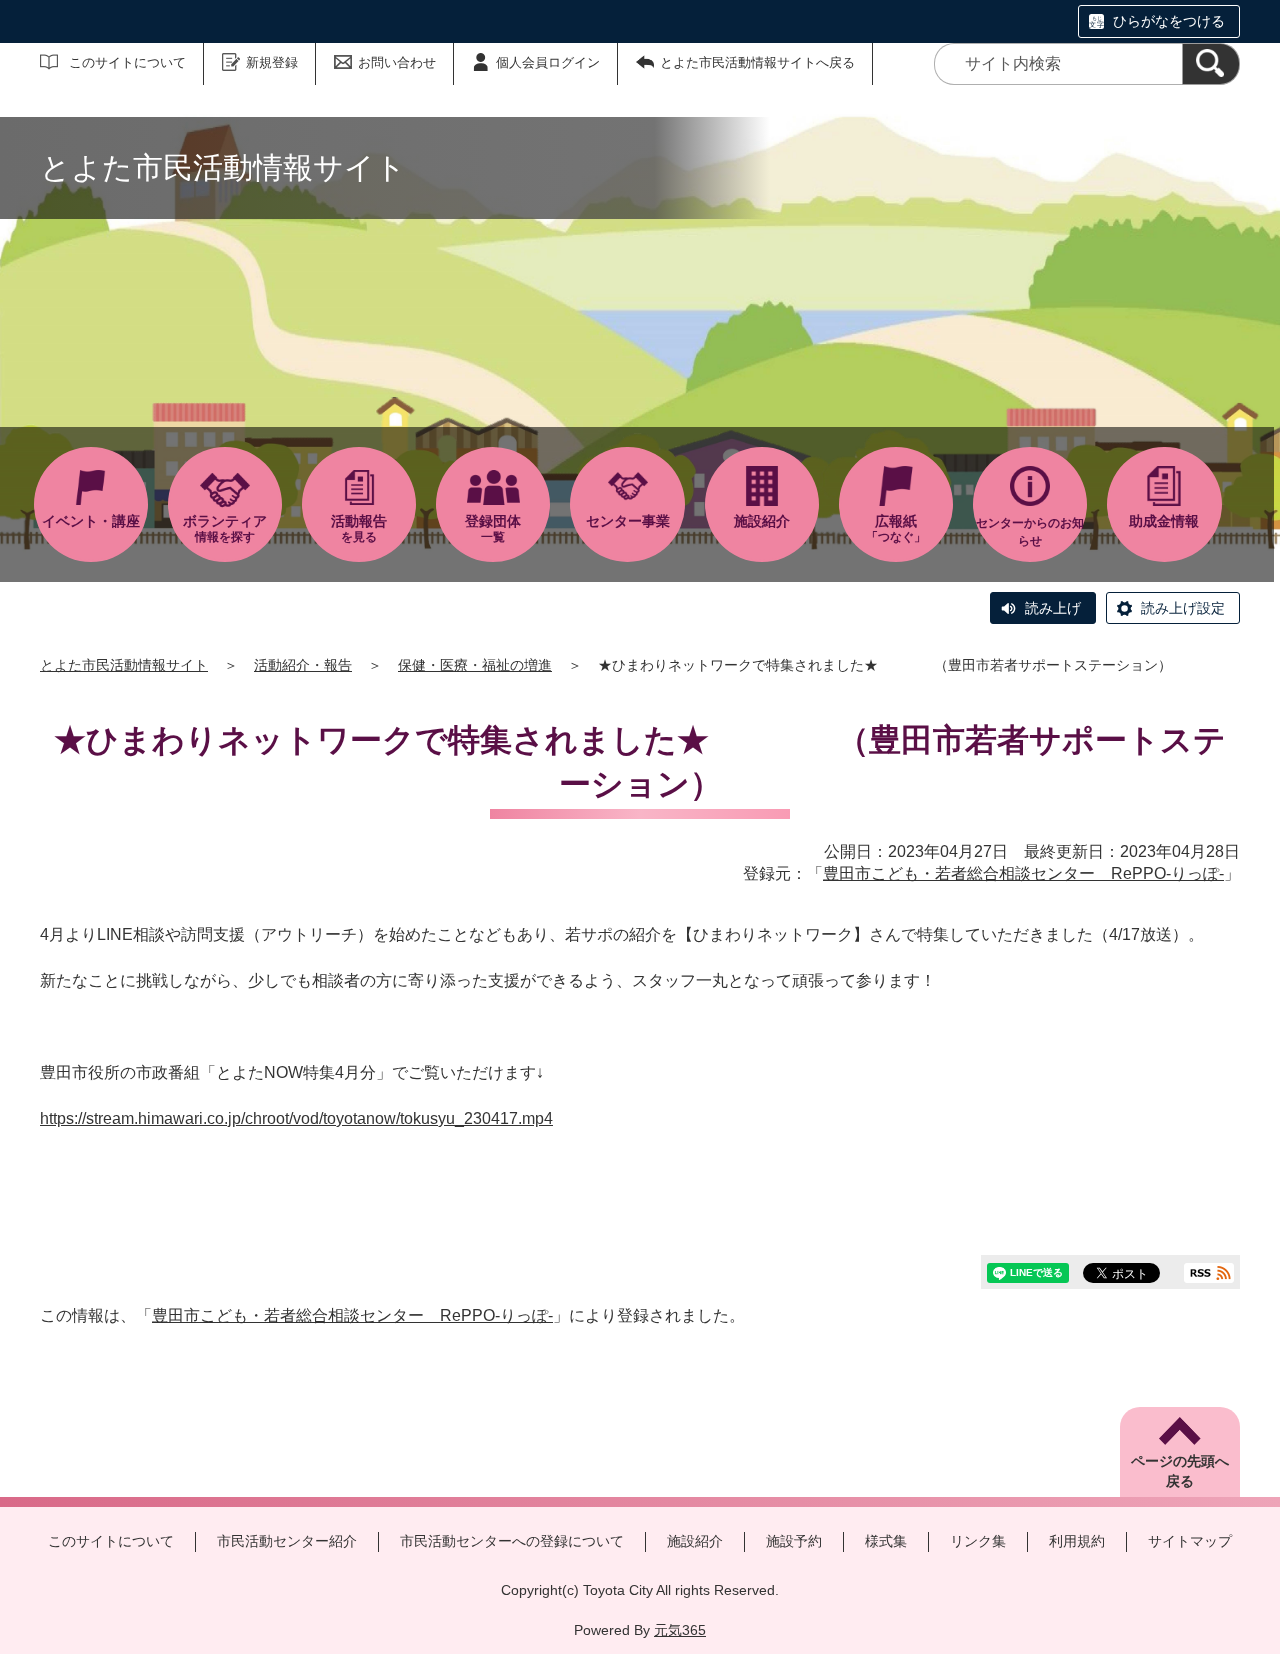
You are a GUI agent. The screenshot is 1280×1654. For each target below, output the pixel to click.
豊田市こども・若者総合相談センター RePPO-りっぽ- (1023, 873)
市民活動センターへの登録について (512, 1541)
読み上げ (1053, 608)
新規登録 (272, 62)
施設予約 (794, 1541)
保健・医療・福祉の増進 (475, 665)
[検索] (1211, 64)
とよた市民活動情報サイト (124, 665)
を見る (359, 528)
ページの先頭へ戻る (1180, 1471)
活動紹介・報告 (303, 665)
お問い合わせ (397, 62)
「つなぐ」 (896, 528)
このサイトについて (127, 62)
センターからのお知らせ (1030, 532)
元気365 (680, 1630)
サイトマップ (1190, 1541)
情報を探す (225, 528)
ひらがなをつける (1169, 21)
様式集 (886, 1541)
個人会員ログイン (548, 62)
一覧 (493, 528)
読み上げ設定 (1183, 608)
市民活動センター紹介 (287, 1541)
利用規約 (1077, 1541)
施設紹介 (695, 1541)
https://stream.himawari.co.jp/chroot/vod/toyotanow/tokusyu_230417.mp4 (296, 1118)
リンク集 (978, 1541)
